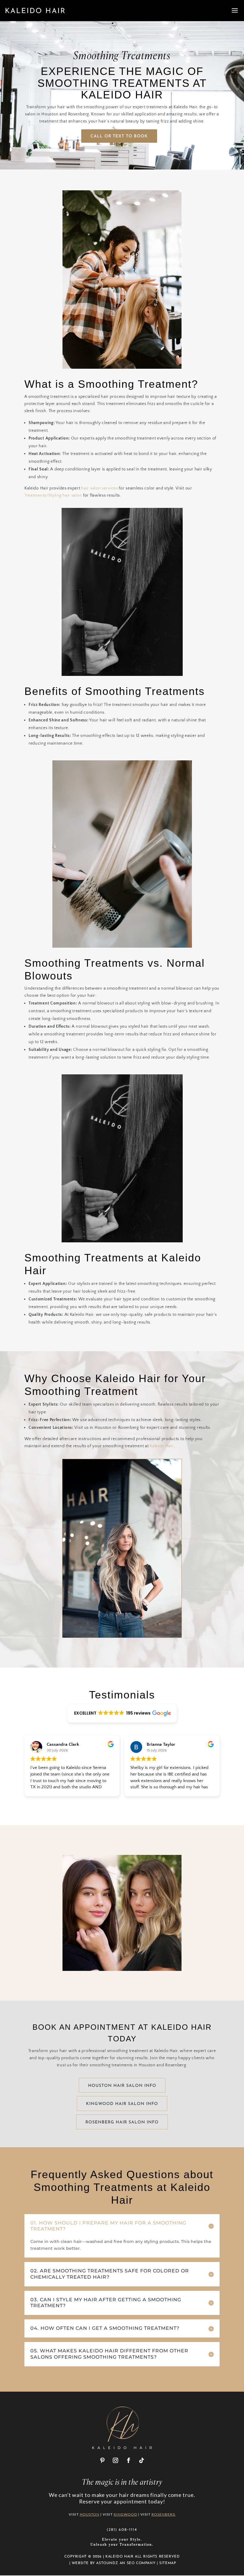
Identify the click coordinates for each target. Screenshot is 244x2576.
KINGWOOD (125, 2514)
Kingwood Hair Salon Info (122, 2104)
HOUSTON (90, 2514)
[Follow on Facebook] (129, 2460)
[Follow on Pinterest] (102, 2460)
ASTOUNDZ (107, 2563)
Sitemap (168, 2563)
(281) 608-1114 (122, 2529)
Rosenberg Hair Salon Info (122, 2122)
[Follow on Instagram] (115, 2460)
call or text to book (119, 136)
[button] (122, 1713)
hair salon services (99, 488)
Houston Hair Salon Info (122, 2086)
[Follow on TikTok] (142, 2460)
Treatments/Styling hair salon (53, 495)
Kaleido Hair (161, 1446)
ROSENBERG (164, 2514)
